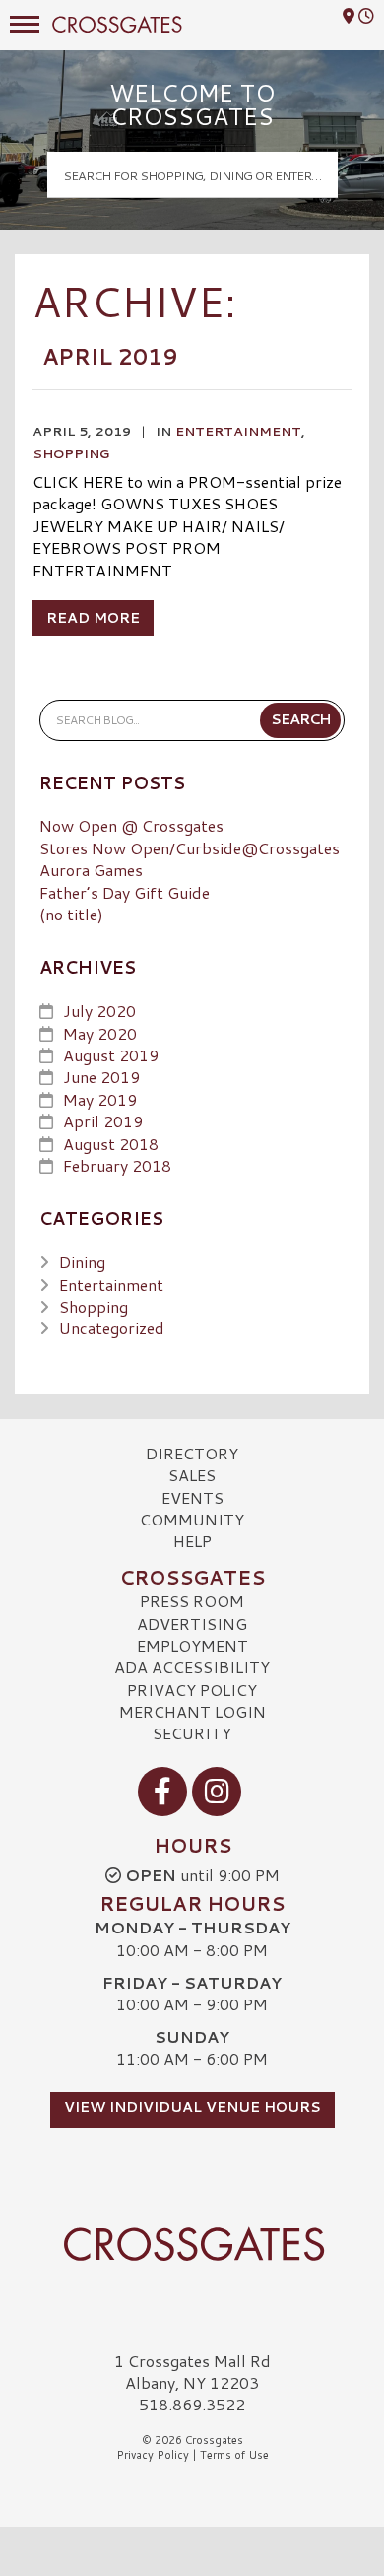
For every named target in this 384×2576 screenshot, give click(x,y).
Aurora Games (91, 870)
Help (192, 1541)
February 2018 (117, 1165)
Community (192, 1519)
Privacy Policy (192, 1690)
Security (192, 1733)
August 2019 (111, 1055)
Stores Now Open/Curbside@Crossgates (190, 848)
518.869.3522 (192, 2405)
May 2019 (100, 1099)
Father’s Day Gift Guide (125, 892)
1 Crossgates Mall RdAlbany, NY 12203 (192, 2372)
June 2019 (101, 1077)
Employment (192, 1645)
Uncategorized (112, 1328)
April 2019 (103, 1121)
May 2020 (100, 1033)
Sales (192, 1475)
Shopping (71, 453)
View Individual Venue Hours (192, 2107)
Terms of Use (234, 2455)
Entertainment (238, 431)
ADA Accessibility (192, 1667)
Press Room (192, 1601)
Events (192, 1497)
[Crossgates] (192, 2244)
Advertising (192, 1624)
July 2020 (99, 1011)
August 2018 (111, 1144)
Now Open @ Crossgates (131, 825)
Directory (192, 1453)
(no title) (71, 914)
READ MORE (93, 618)
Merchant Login (192, 1711)
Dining (82, 1262)
